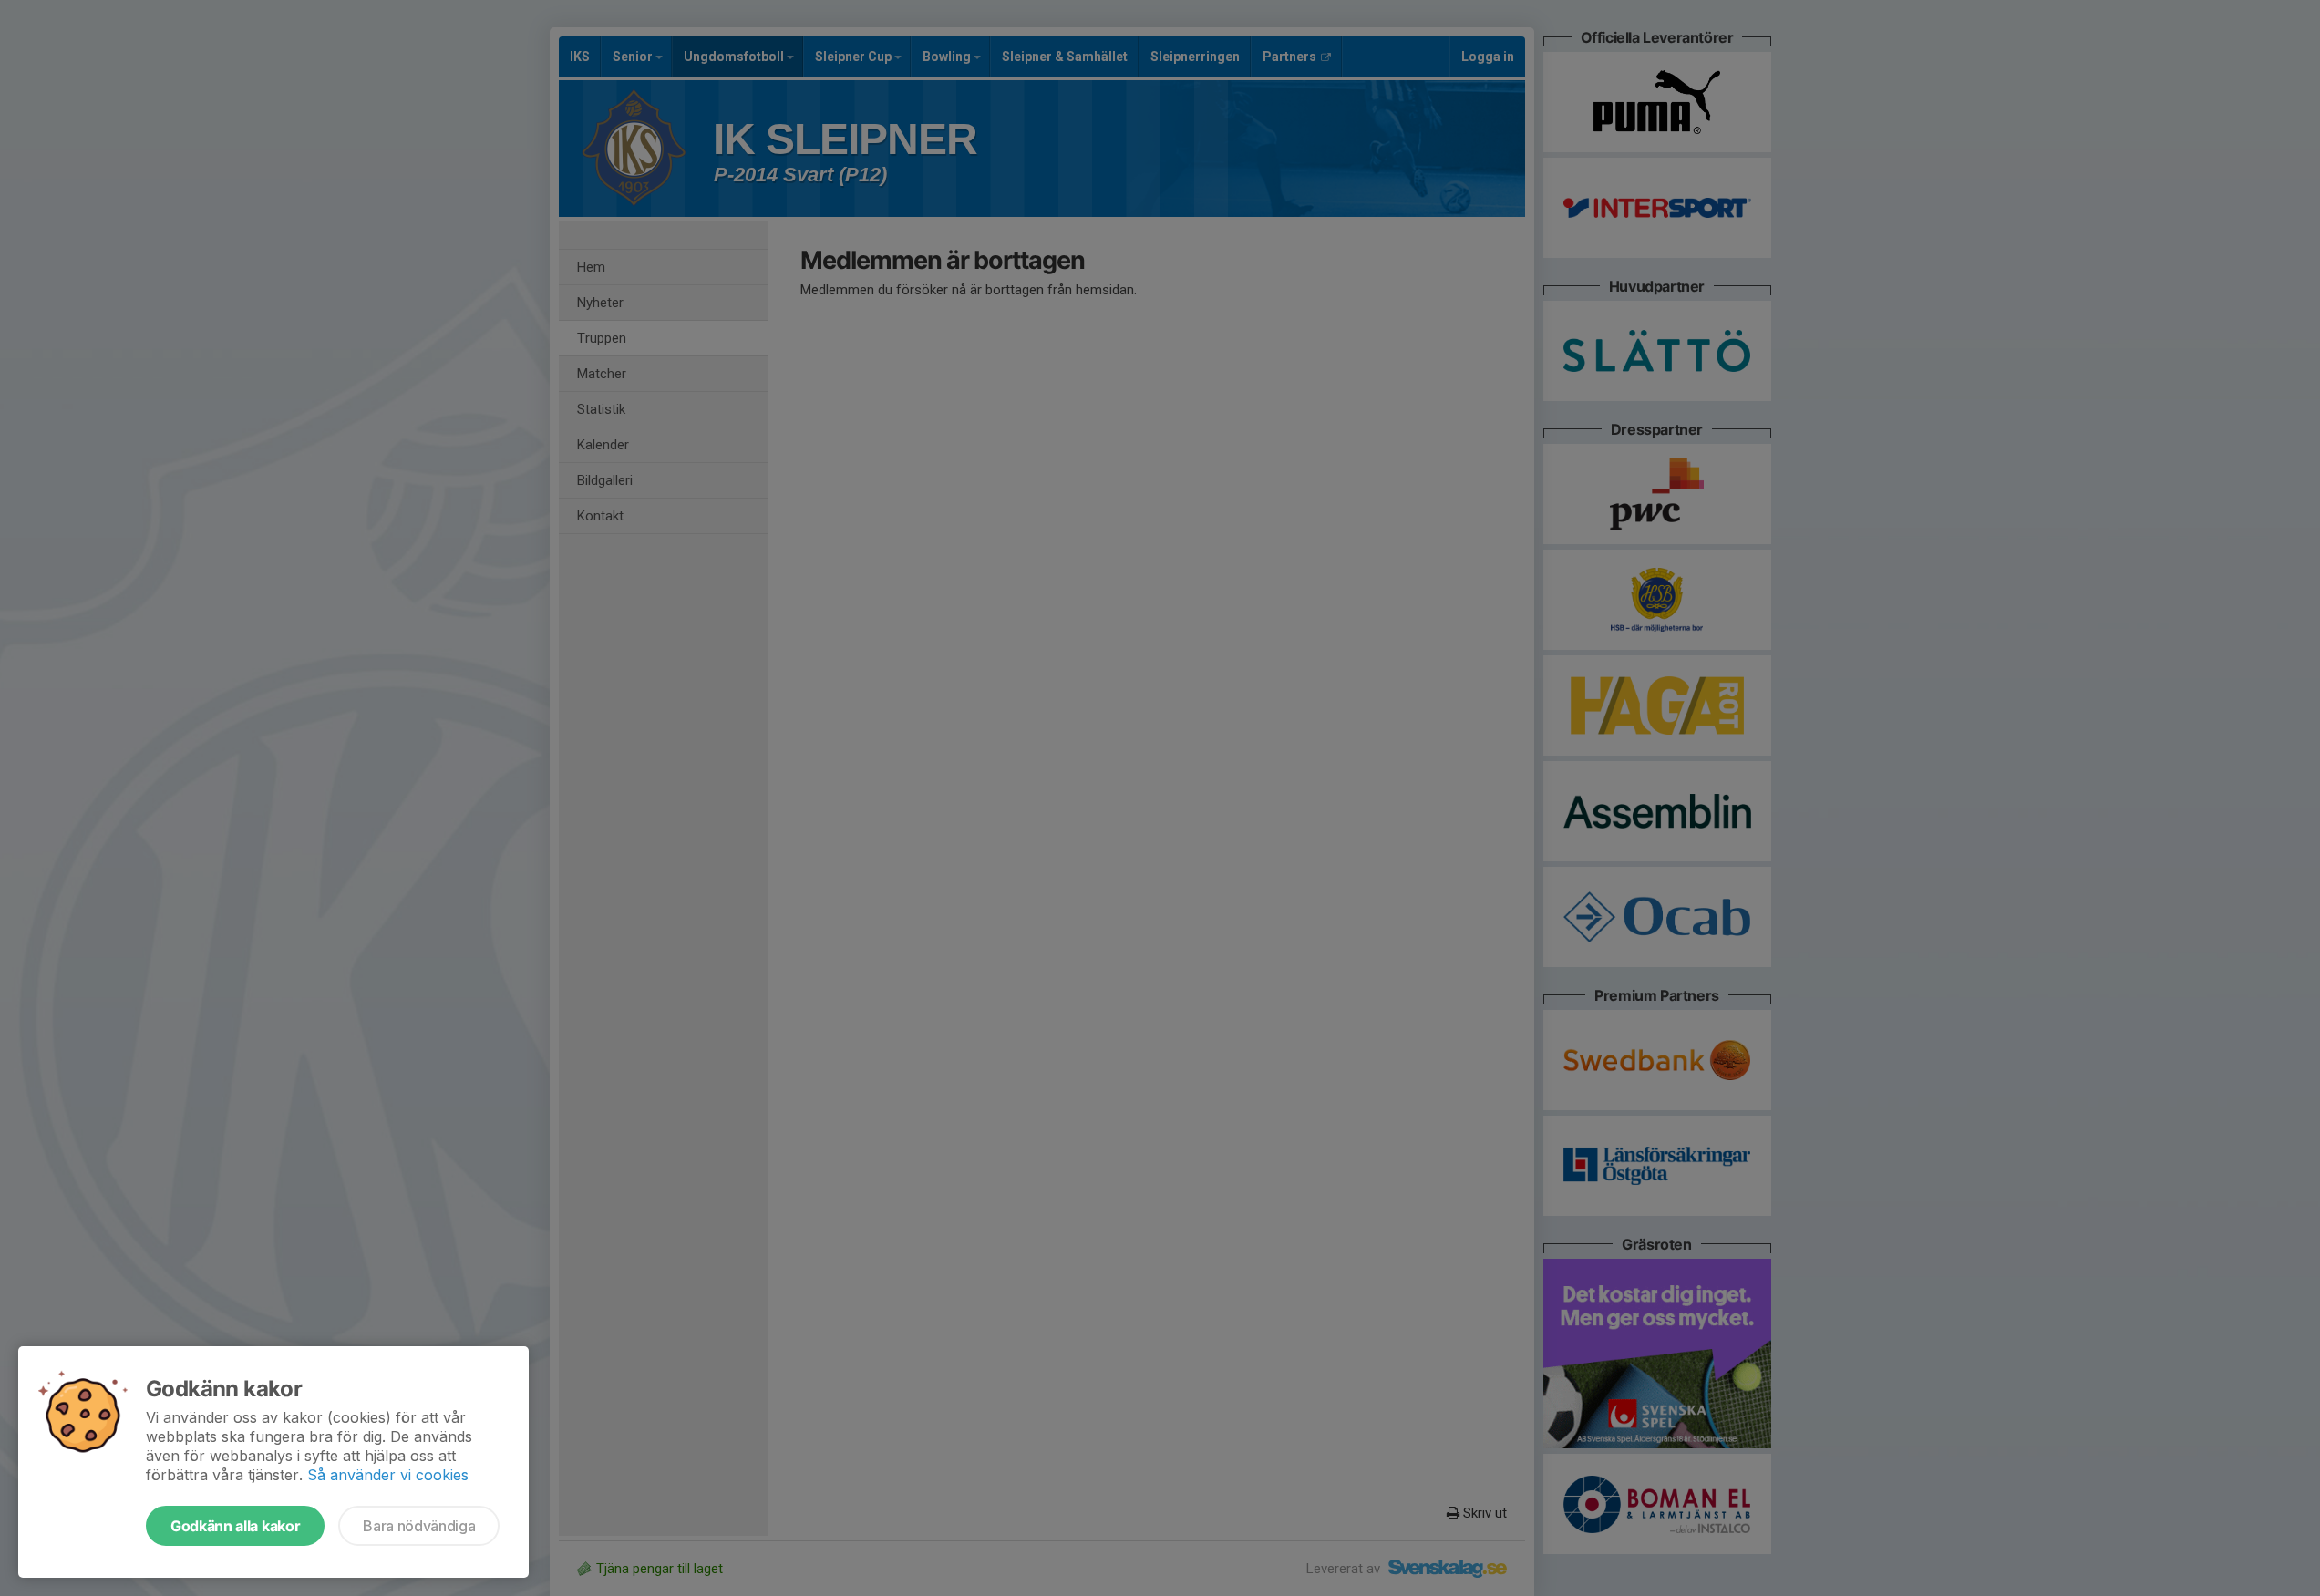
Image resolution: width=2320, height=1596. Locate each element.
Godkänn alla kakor (235, 1526)
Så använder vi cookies (388, 1475)
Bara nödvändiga (419, 1526)
